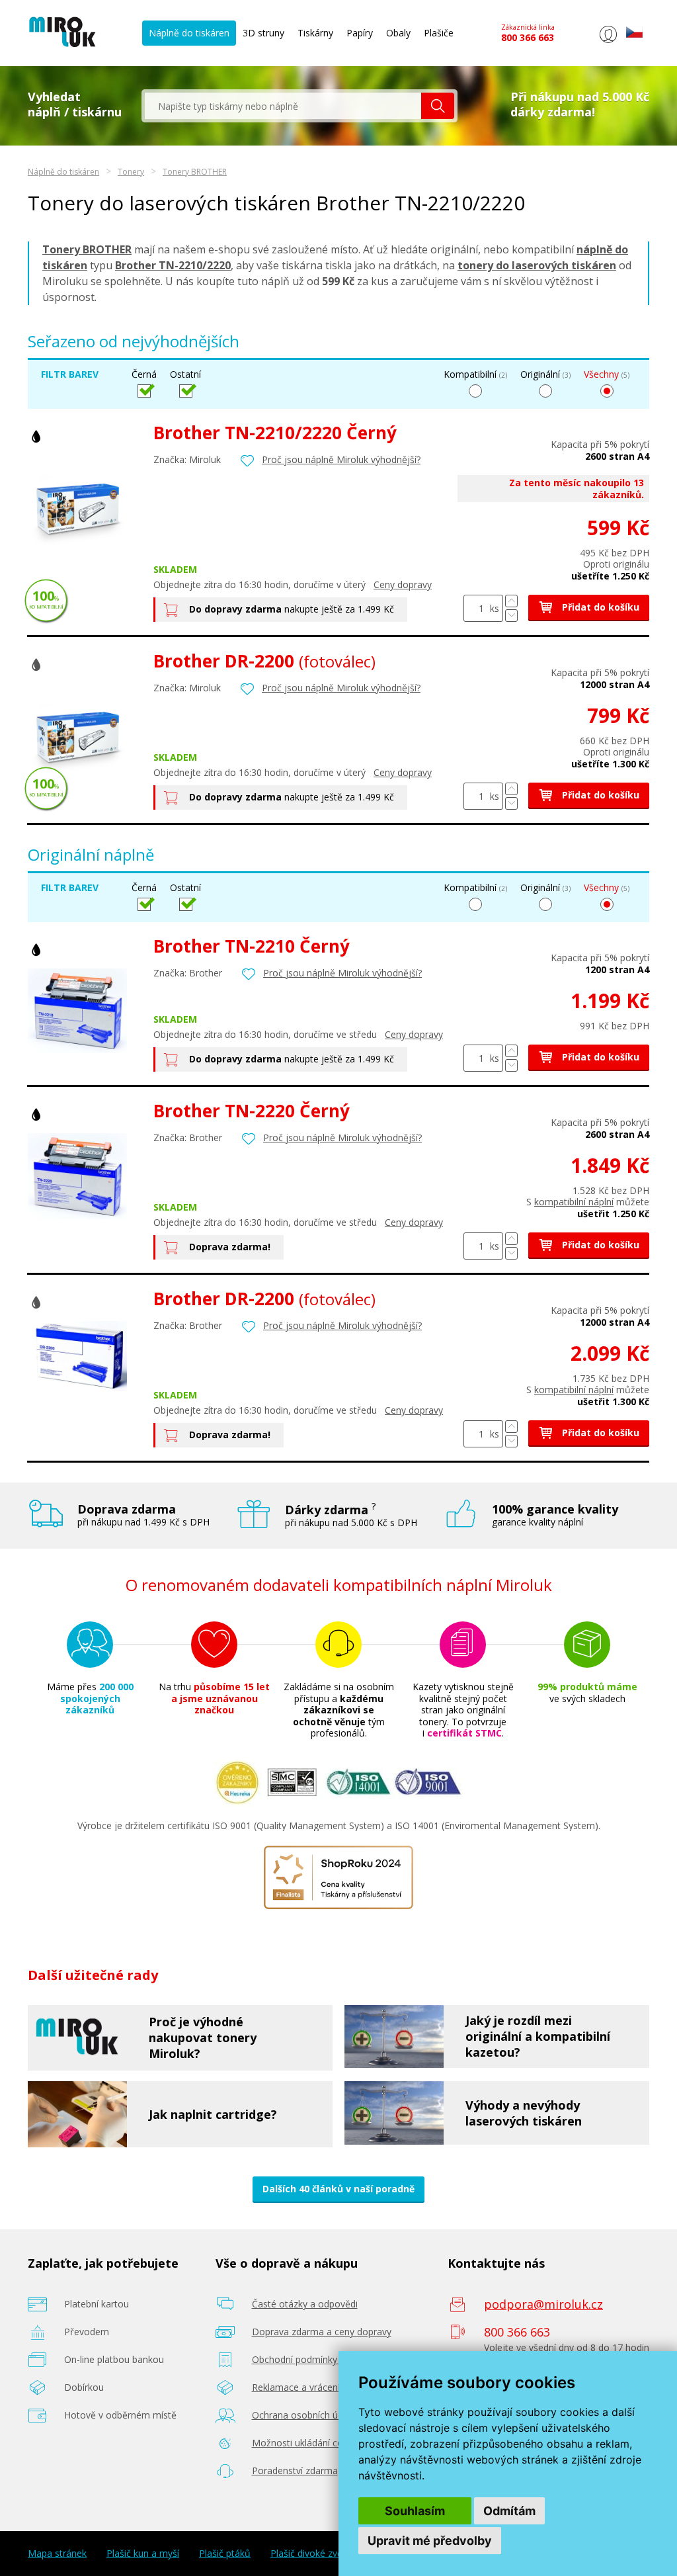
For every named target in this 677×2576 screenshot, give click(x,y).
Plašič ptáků (225, 2554)
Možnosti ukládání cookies (309, 2443)
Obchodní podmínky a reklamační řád (332, 2359)
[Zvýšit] (511, 601)
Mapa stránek (57, 2554)
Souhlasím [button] (415, 2511)
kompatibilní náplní (574, 1202)
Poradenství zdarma (295, 2470)
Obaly (398, 33)
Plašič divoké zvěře (311, 2554)
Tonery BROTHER (195, 172)
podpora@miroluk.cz (543, 2304)
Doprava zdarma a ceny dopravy (322, 2332)
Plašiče (439, 33)
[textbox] (283, 106)
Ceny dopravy (403, 584)
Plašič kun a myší (143, 2554)
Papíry (360, 33)
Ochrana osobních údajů (304, 2415)
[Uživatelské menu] (608, 43)
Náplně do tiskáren (189, 33)
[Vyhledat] (438, 106)
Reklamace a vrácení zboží (308, 2387)
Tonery (131, 172)
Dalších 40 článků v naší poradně (338, 2189)
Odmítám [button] (509, 2511)
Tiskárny (315, 33)
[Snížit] (511, 616)
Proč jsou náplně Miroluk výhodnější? (341, 459)
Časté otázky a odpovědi (305, 2304)
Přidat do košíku (599, 607)
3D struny (263, 33)
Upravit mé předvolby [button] (430, 2541)
